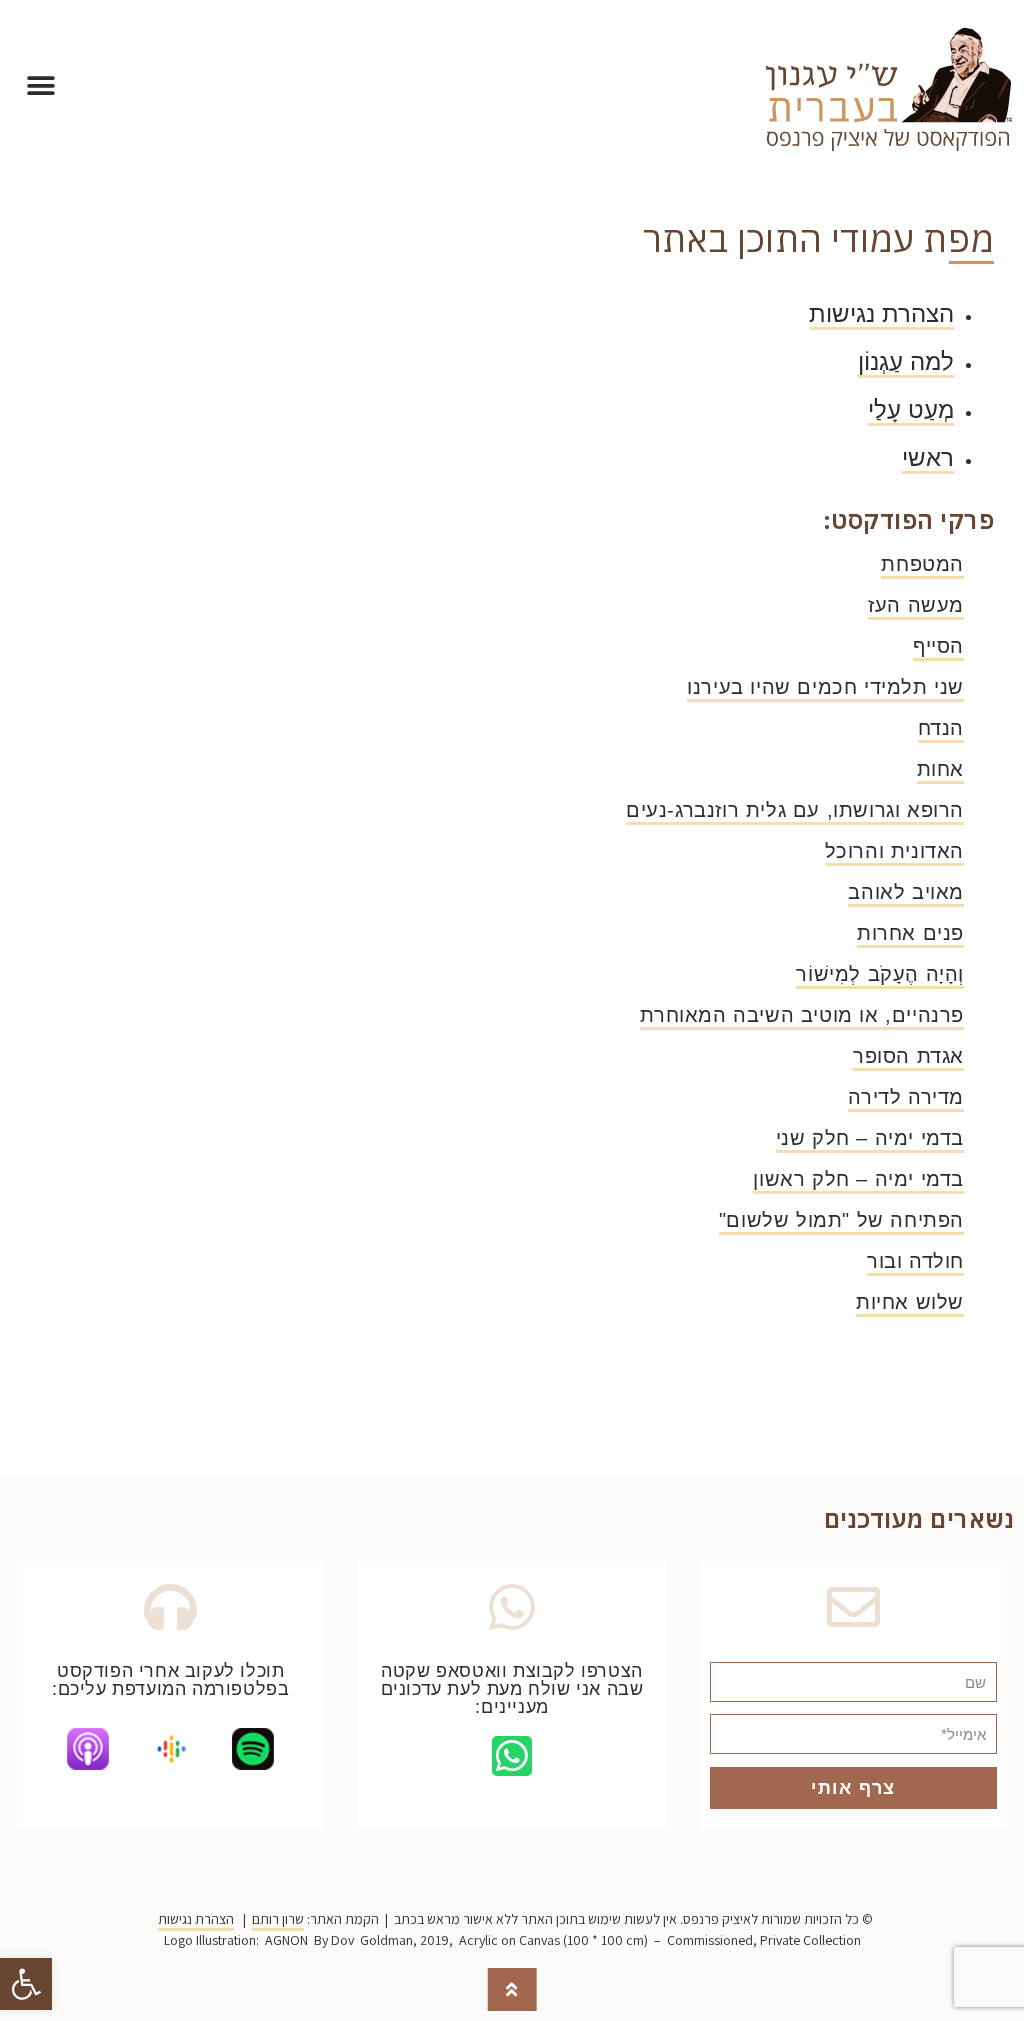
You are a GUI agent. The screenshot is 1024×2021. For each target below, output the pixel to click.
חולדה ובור (915, 1261)
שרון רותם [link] (278, 1919)
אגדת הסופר (908, 1056)
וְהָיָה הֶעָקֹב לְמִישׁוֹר (880, 974)
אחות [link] (940, 769)
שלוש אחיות (910, 1302)
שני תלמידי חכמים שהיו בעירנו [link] (825, 687)
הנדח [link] (941, 728)
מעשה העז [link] (916, 605)
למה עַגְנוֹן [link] (906, 361)
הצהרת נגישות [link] (881, 313)
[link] (26, 1984)
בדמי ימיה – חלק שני (870, 1138)
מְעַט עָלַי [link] (911, 409)
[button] (40, 86)
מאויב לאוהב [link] (906, 892)
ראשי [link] (928, 457)
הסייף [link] (938, 646)
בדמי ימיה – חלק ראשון (858, 1179)
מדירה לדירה (906, 1097)
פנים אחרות (910, 933)
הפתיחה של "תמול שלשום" (841, 1220)
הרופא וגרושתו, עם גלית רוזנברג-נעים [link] (795, 810)
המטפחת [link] (922, 564)
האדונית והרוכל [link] (894, 851)
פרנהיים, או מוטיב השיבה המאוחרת (802, 1015)
